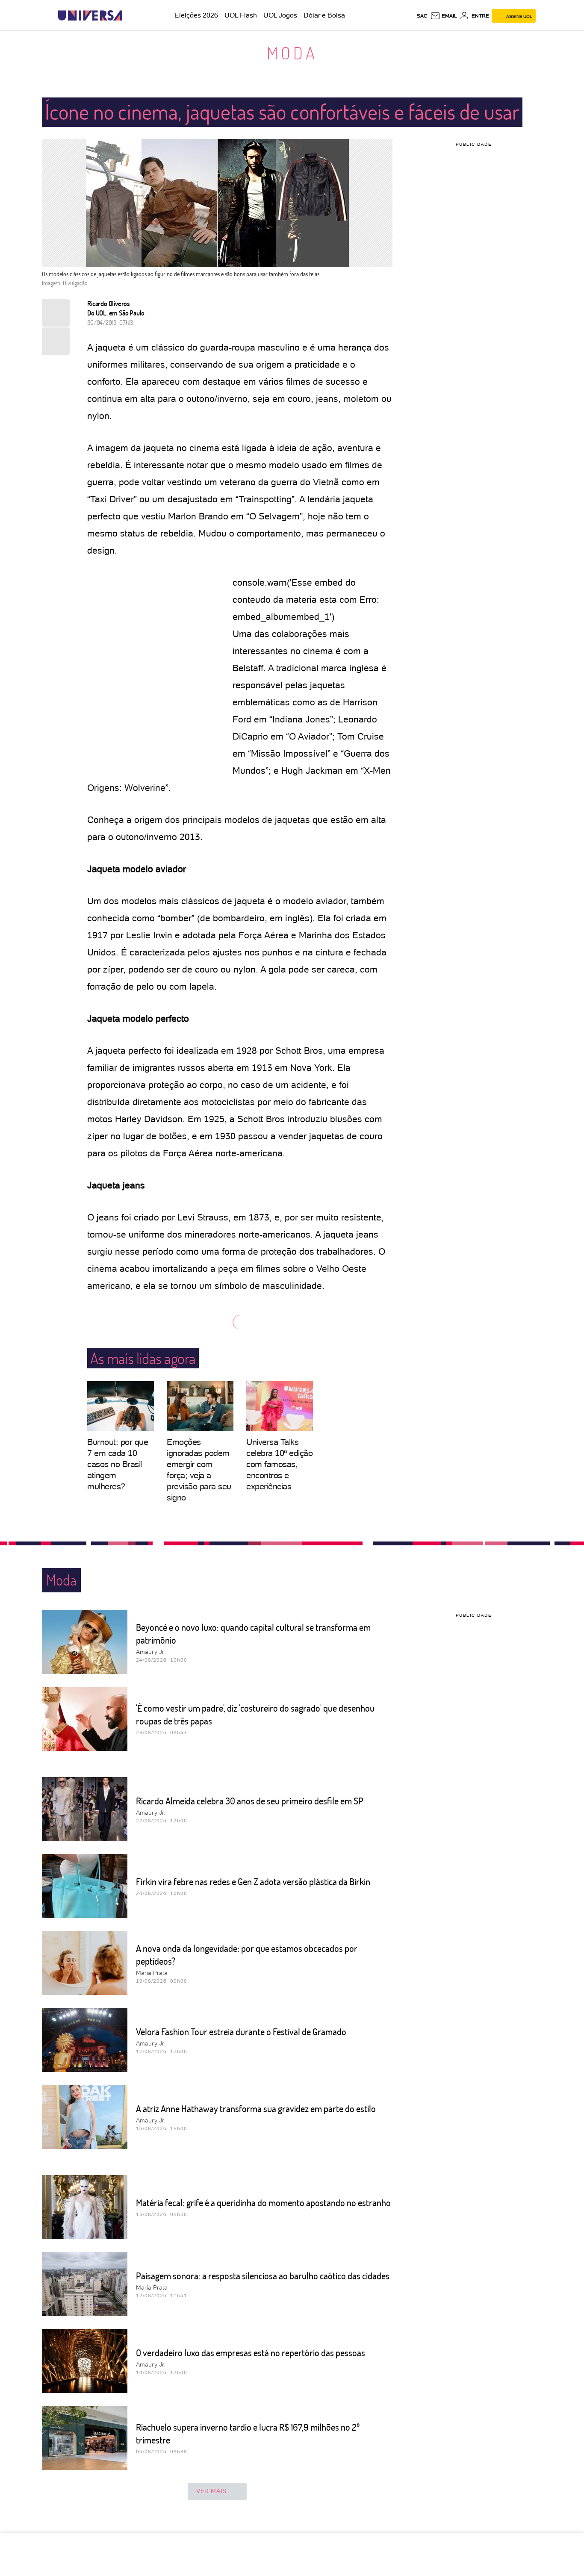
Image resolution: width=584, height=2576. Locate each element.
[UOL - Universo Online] (130, 16)
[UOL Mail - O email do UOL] (444, 16)
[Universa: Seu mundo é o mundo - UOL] (90, 16)
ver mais (211, 2491)
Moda (292, 53)
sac (422, 16)
